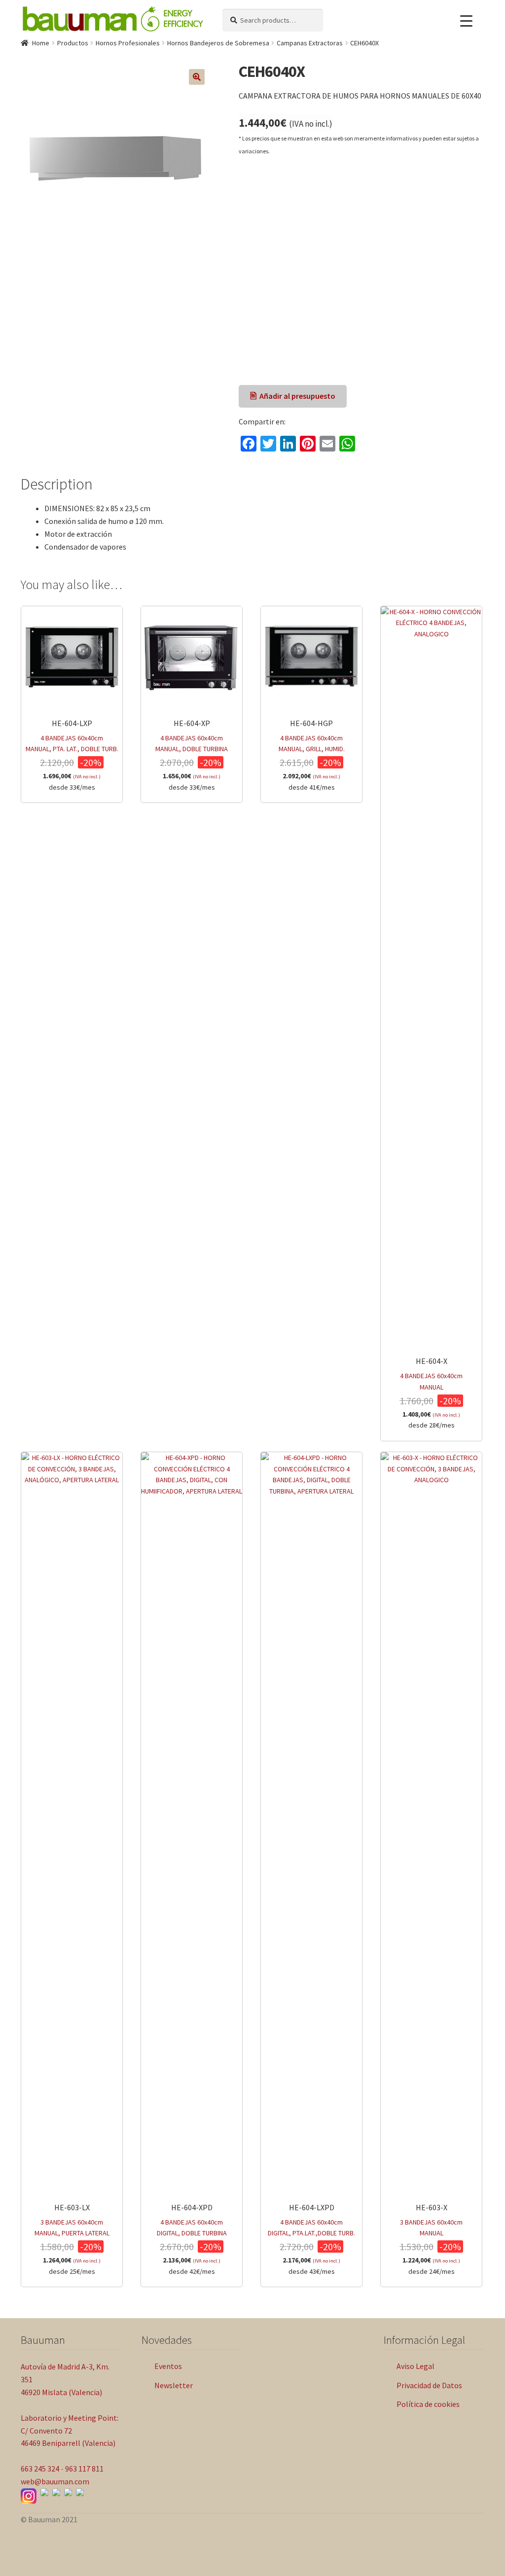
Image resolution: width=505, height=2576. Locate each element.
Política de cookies (428, 2404)
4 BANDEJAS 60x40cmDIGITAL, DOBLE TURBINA (192, 2239)
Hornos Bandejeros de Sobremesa (218, 43)
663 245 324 (40, 2469)
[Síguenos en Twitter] (68, 2492)
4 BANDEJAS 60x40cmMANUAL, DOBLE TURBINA (192, 755)
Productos (73, 43)
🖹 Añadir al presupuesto (293, 396)
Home (41, 43)
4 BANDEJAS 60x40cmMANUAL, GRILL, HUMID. (312, 755)
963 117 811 (84, 2469)
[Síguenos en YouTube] (56, 2492)
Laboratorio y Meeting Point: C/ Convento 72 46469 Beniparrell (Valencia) (70, 2431)
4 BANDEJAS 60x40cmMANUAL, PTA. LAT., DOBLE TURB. (72, 755)
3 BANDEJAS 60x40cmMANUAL (431, 2239)
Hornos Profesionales (128, 43)
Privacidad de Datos (429, 2385)
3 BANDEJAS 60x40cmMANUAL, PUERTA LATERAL (72, 2239)
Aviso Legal (415, 2366)
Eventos (168, 2366)
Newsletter (174, 2385)
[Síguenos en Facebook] (44, 2492)
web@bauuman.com (55, 2481)
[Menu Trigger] (466, 21)
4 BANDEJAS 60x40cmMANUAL (431, 1393)
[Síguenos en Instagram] (29, 2496)
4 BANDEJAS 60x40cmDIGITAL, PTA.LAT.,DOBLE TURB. (311, 2239)
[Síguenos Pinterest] (80, 2492)
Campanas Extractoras (310, 43)
